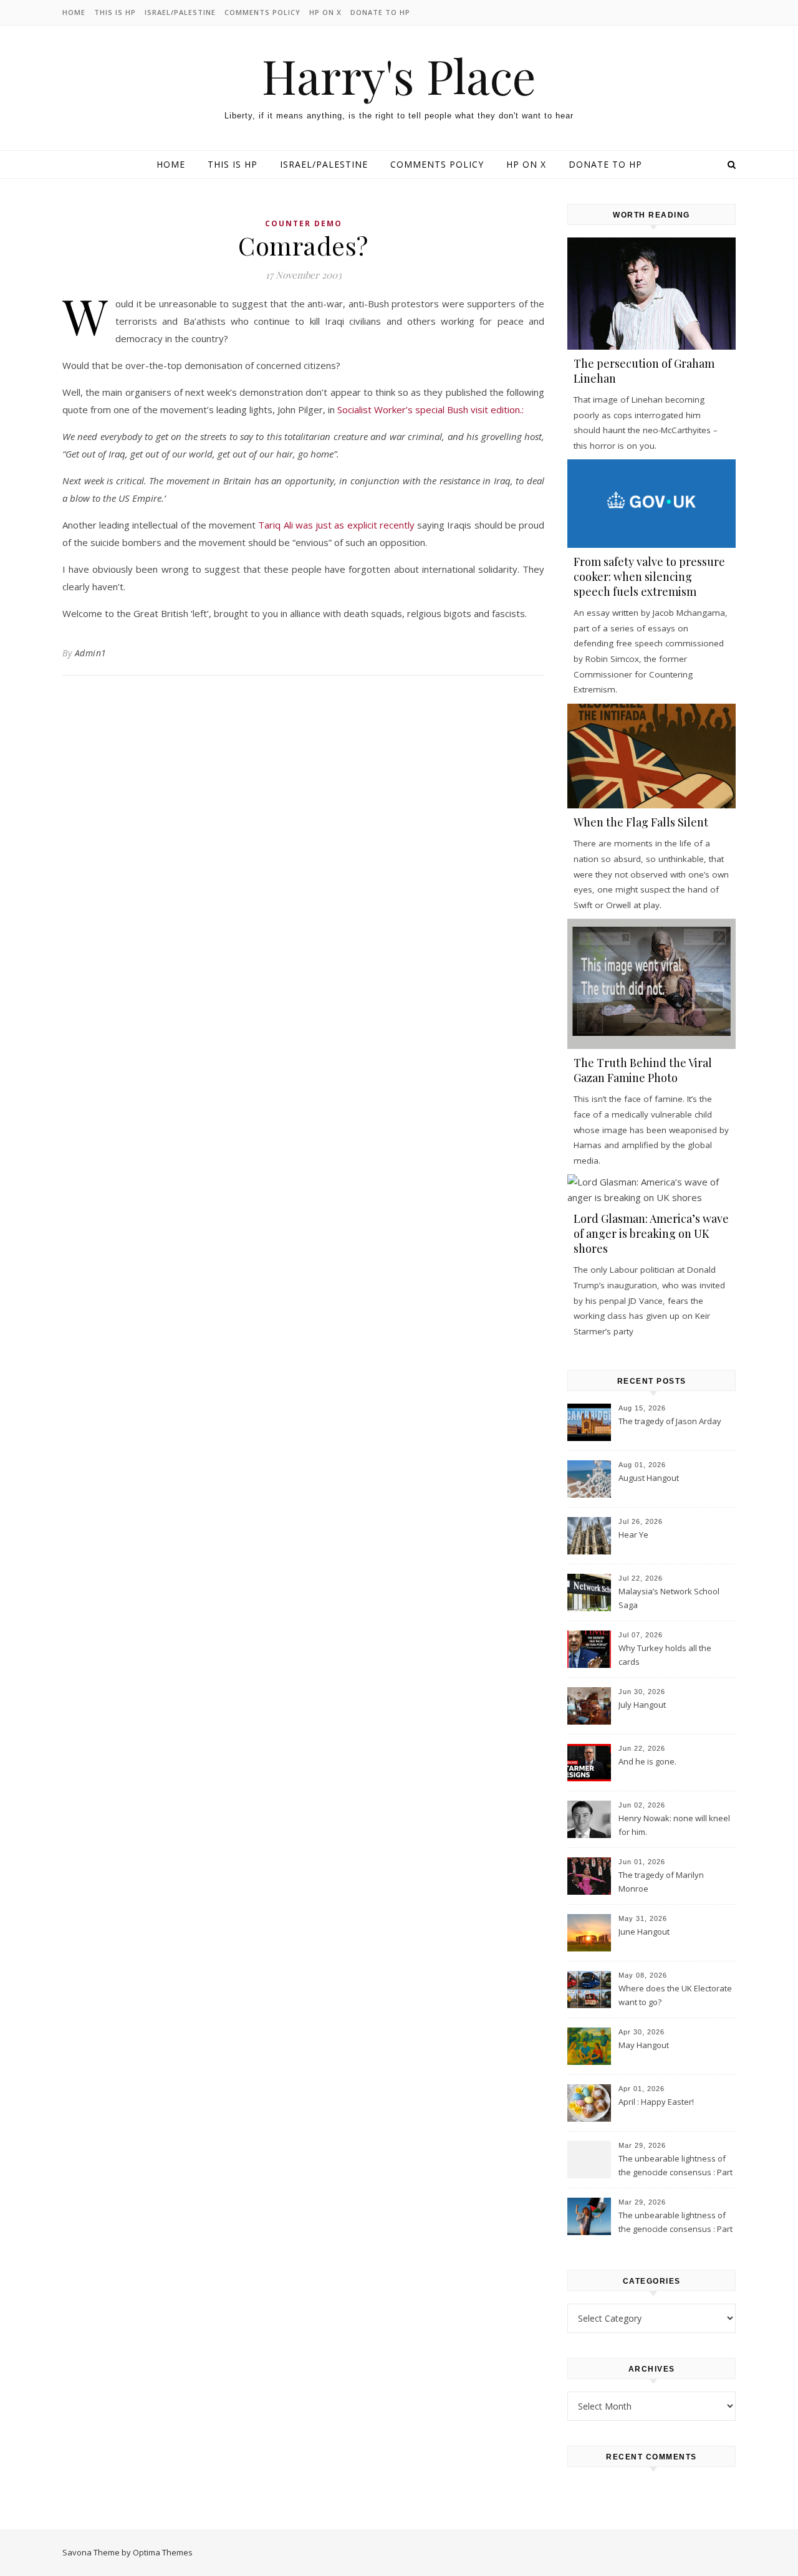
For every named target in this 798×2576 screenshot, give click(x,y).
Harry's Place (399, 76)
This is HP (115, 12)
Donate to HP (380, 12)
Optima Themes (163, 2552)
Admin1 (91, 653)
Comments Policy (262, 12)
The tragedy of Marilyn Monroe (661, 1882)
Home (74, 12)
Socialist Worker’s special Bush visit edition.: (430, 409)
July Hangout (642, 1705)
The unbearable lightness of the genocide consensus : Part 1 (675, 2223)
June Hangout (644, 1932)
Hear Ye (633, 1535)
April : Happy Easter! (656, 2102)
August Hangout (649, 1478)
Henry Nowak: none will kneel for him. (674, 1825)
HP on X (325, 12)
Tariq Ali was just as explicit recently (336, 525)
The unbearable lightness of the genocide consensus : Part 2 (675, 2167)
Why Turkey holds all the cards (665, 1655)
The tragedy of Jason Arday (670, 1421)
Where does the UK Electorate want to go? (675, 1995)
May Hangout (644, 2045)
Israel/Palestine (180, 12)
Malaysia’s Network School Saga (669, 1598)
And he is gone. (647, 1761)
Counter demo (304, 223)
